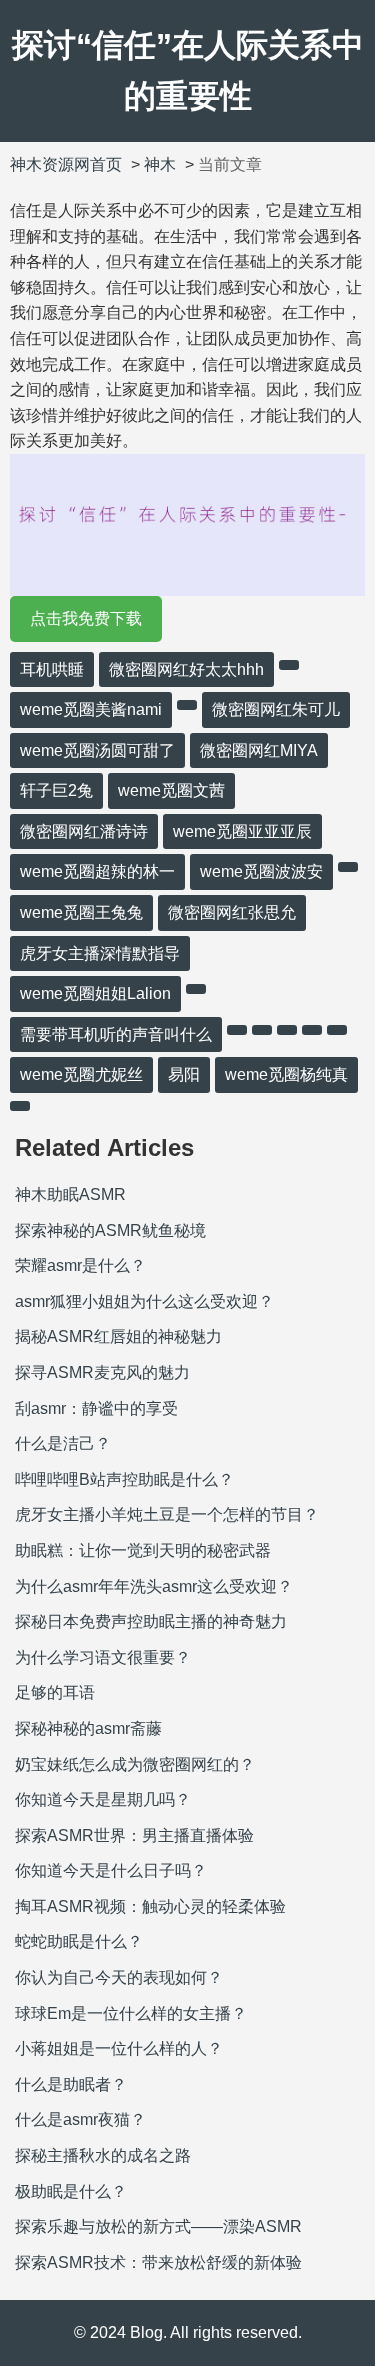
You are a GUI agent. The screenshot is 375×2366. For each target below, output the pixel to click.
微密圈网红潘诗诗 (84, 831)
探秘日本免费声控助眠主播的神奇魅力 (151, 1621)
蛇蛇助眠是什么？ (79, 1941)
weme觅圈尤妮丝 (81, 1074)
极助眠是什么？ (71, 2191)
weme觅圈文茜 (171, 790)
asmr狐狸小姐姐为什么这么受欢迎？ (144, 1301)
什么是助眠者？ (71, 2084)
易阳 (184, 1074)
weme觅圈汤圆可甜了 (97, 750)
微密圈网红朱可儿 (276, 709)
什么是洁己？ (63, 1443)
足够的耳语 (55, 1692)
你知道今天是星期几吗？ (103, 1799)
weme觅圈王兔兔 (81, 912)
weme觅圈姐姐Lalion (95, 993)
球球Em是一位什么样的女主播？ (131, 2013)
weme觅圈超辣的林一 (97, 871)
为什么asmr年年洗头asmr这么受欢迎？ (154, 1586)
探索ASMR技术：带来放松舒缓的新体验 (158, 2262)
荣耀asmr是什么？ (80, 1265)
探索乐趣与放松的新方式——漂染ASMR (158, 2226)
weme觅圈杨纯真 (286, 1074)
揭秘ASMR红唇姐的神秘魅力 (118, 1336)
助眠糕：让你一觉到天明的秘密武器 (143, 1550)
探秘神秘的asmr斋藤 (88, 1728)
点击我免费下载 (86, 618)
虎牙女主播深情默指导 (100, 953)
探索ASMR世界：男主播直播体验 (134, 1835)
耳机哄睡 (52, 669)
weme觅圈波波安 (261, 871)
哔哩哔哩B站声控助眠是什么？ (124, 1479)
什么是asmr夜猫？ (80, 2119)
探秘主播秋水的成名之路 (103, 2155)
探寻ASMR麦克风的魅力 (102, 1372)
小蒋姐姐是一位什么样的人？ (119, 2048)
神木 (160, 164)
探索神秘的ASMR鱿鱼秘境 (110, 1230)
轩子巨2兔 (56, 790)
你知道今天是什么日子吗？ (111, 1870)
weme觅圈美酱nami (91, 709)
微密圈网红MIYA (259, 750)
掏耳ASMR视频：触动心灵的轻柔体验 (150, 1906)
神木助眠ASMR (70, 1194)
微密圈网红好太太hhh (186, 669)
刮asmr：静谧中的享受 (96, 1408)
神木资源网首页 (66, 164)
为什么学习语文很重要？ (103, 1657)
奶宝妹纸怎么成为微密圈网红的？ (135, 1764)
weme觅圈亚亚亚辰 (242, 831)
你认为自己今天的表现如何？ (119, 1977)
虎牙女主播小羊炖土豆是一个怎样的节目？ (167, 1514)
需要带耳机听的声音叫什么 (116, 1034)
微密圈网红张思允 (232, 912)
